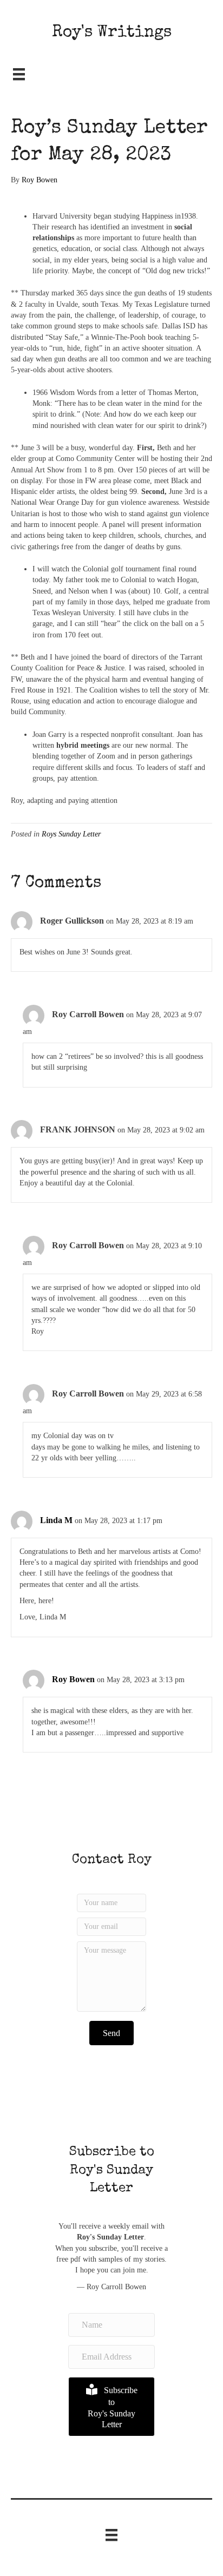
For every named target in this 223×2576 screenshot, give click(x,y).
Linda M (56, 1520)
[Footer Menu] (111, 2535)
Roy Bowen (73, 1679)
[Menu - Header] (19, 74)
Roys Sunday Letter (71, 834)
